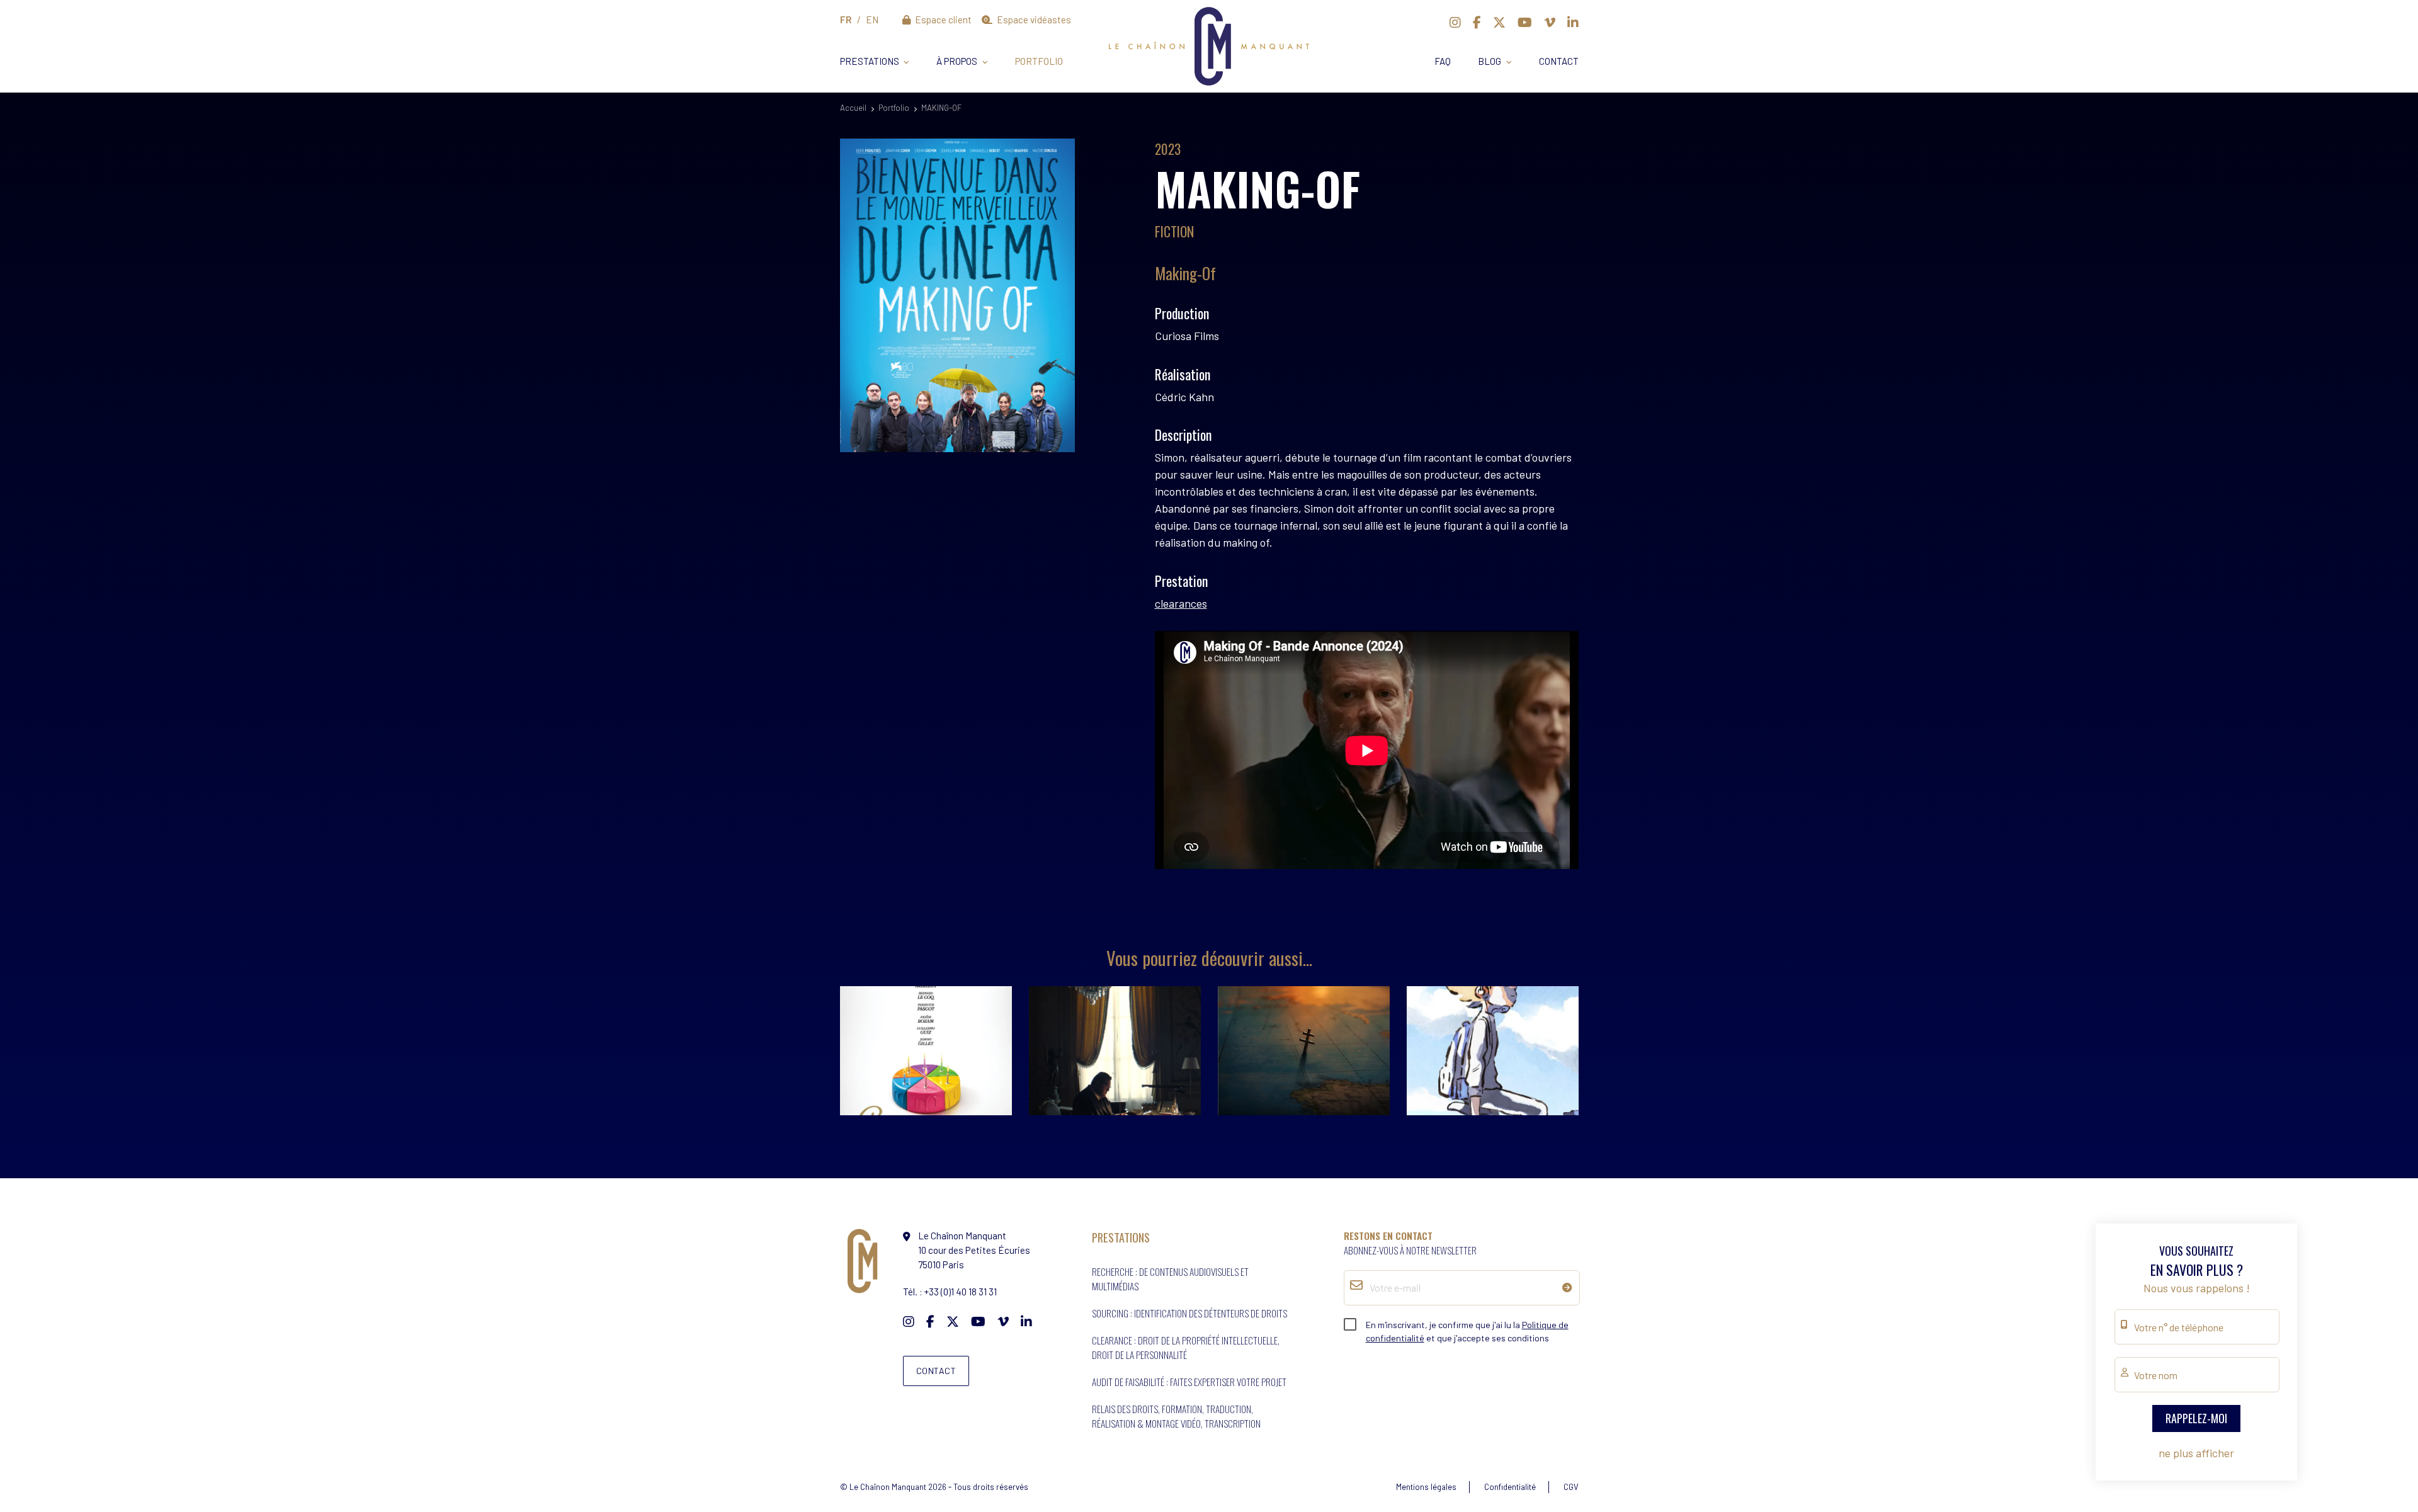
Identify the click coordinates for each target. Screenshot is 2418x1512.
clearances (1181, 603)
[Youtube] (1525, 22)
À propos (957, 61)
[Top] (2384, 1459)
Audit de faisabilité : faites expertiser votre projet (1189, 1382)
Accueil (853, 108)
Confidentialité (1510, 1487)
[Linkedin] (1573, 22)
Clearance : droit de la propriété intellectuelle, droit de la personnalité (1186, 1347)
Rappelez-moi (2196, 1418)
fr (846, 20)
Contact (1559, 61)
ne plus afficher (2196, 1453)
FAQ (1443, 61)
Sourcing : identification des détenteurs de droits (1189, 1313)
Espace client (942, 20)
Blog (1490, 61)
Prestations (870, 61)
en (872, 20)
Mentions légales (1426, 1487)
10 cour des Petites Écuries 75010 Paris (974, 1250)
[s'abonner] (1567, 1287)
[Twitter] (1499, 22)
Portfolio (1039, 61)
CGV (1571, 1487)
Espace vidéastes (1033, 20)
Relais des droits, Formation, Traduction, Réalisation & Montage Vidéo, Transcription (1176, 1416)
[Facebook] (1477, 22)
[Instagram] (1455, 22)
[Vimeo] (1550, 22)
